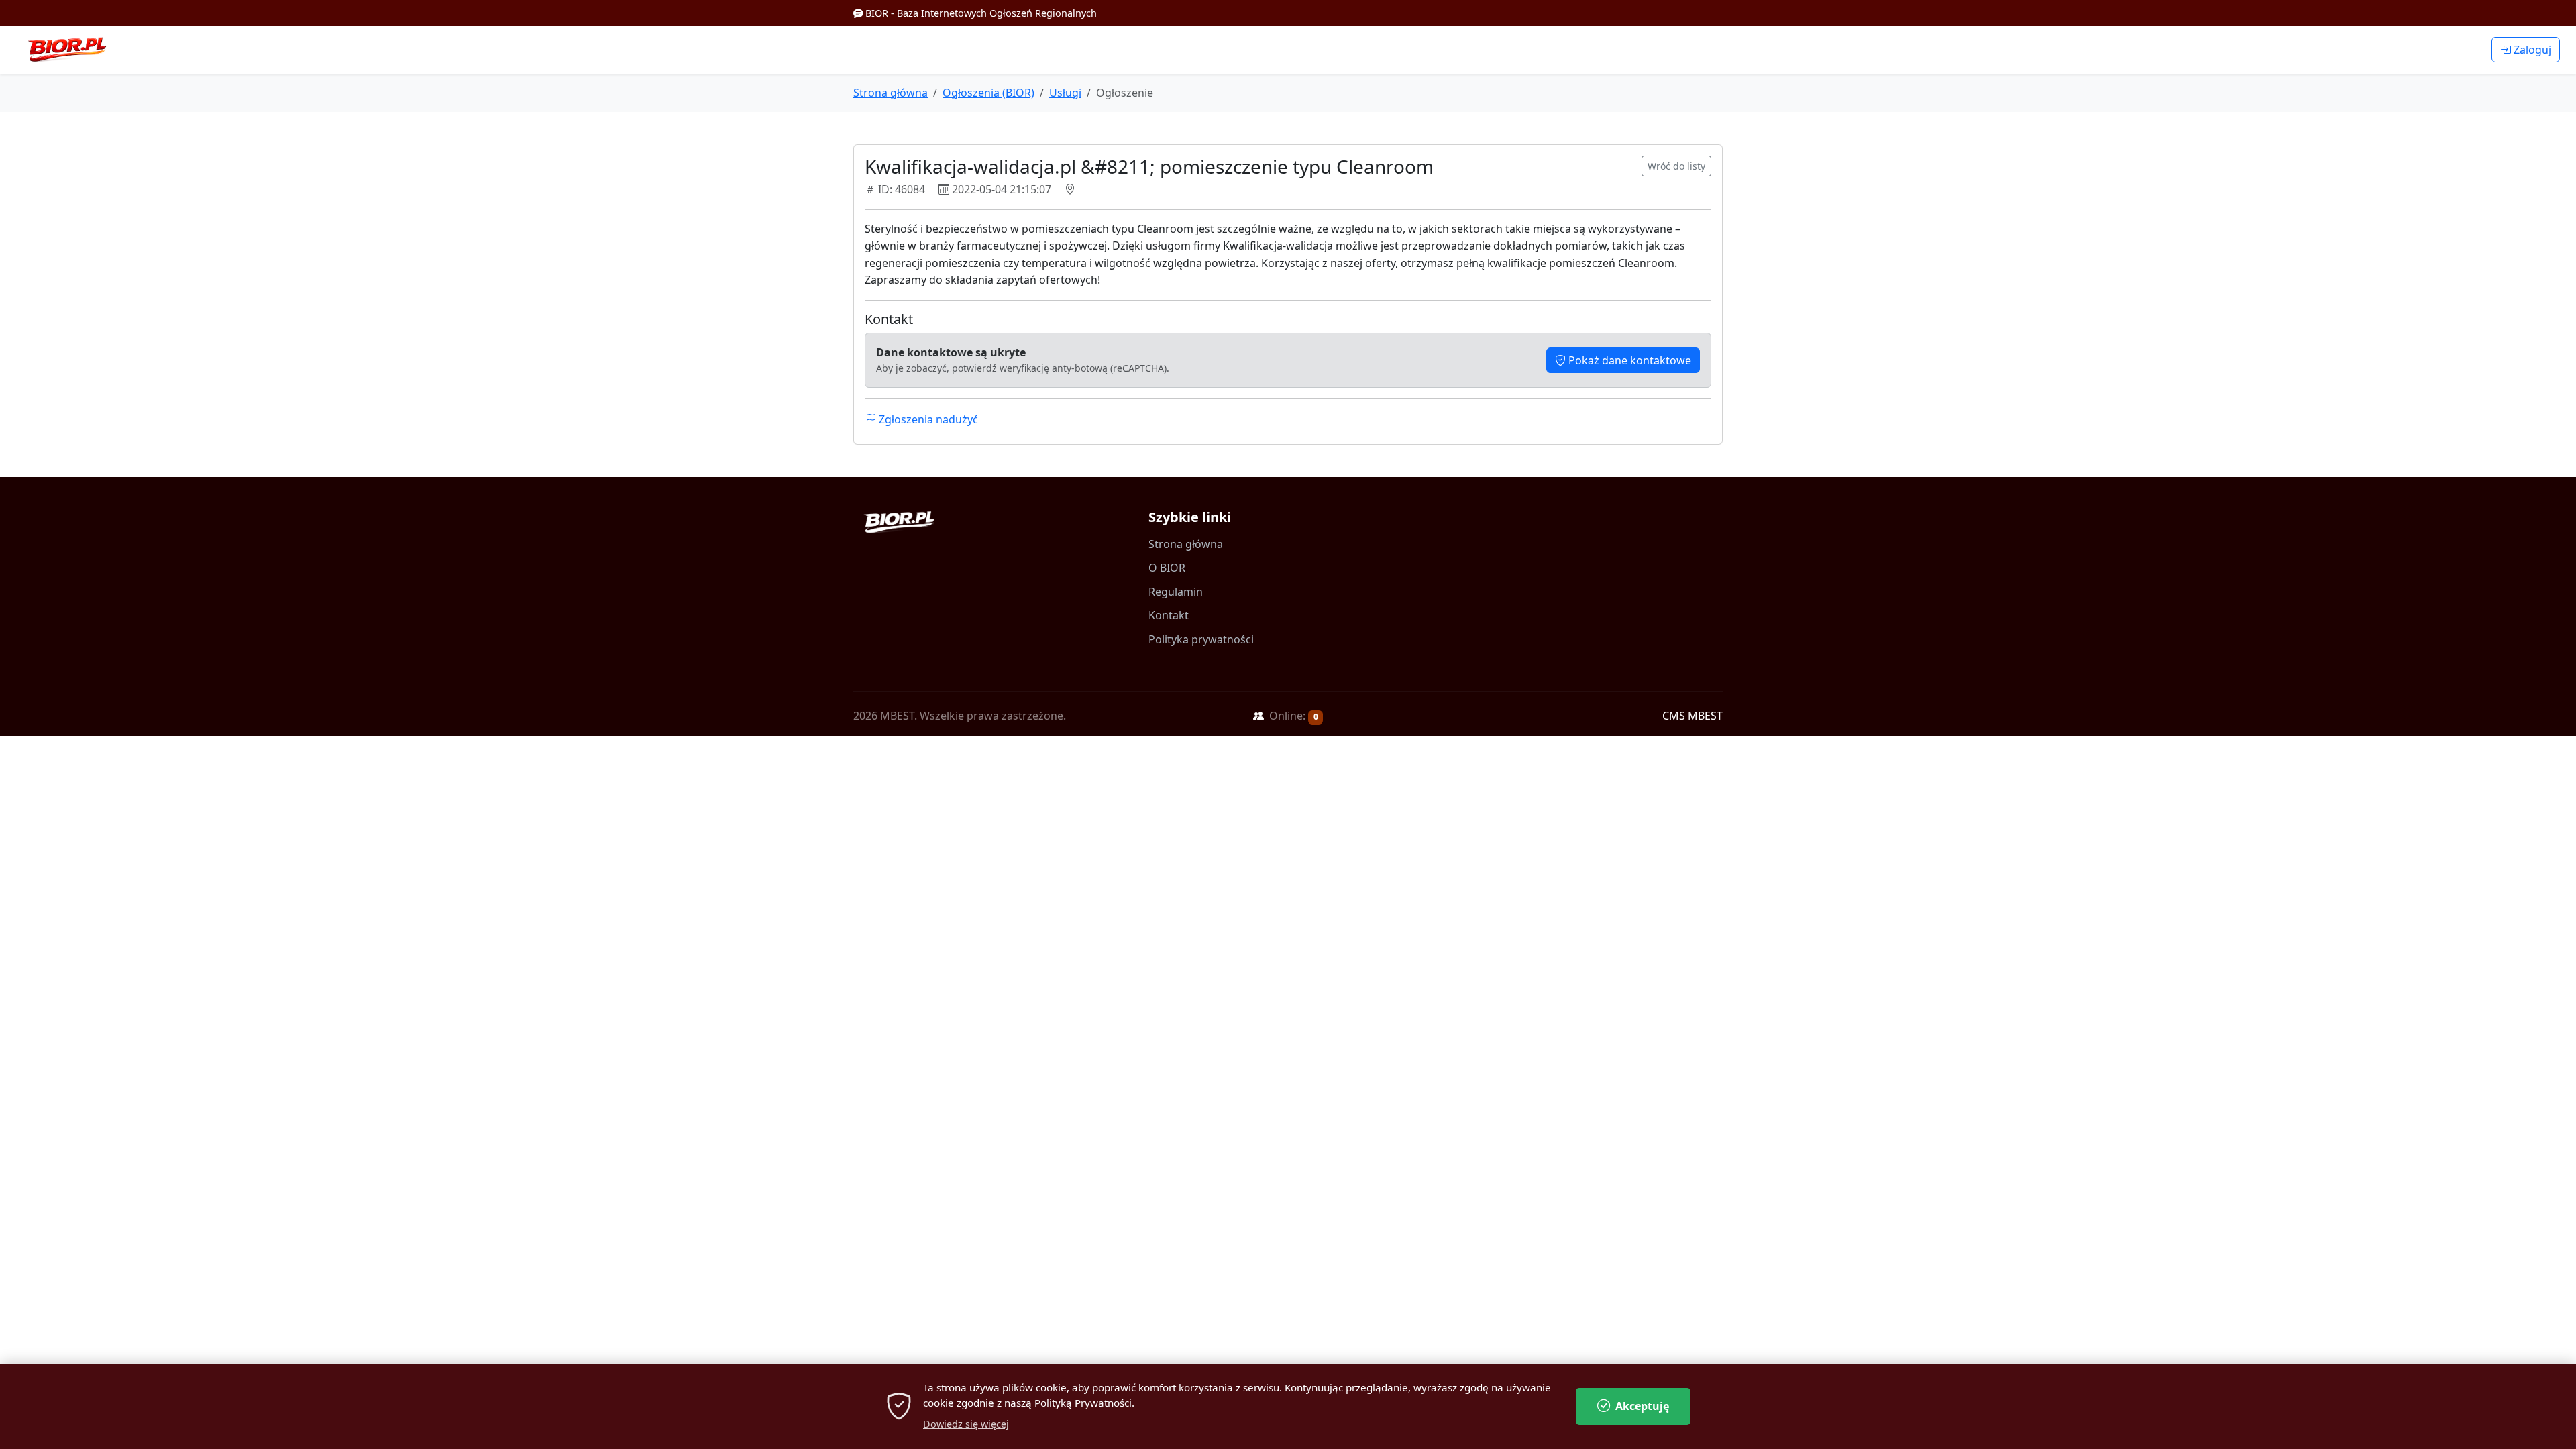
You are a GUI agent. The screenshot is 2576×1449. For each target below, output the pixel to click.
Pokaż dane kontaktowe (1628, 360)
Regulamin (1176, 592)
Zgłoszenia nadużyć (927, 419)
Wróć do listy (1676, 166)
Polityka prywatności (1201, 639)
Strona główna (891, 93)
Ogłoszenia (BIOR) (988, 93)
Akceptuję (1642, 1406)
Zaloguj (2531, 50)
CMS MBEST (1693, 716)
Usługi (1065, 93)
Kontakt (1169, 615)
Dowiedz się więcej (966, 1424)
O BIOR (1167, 568)
